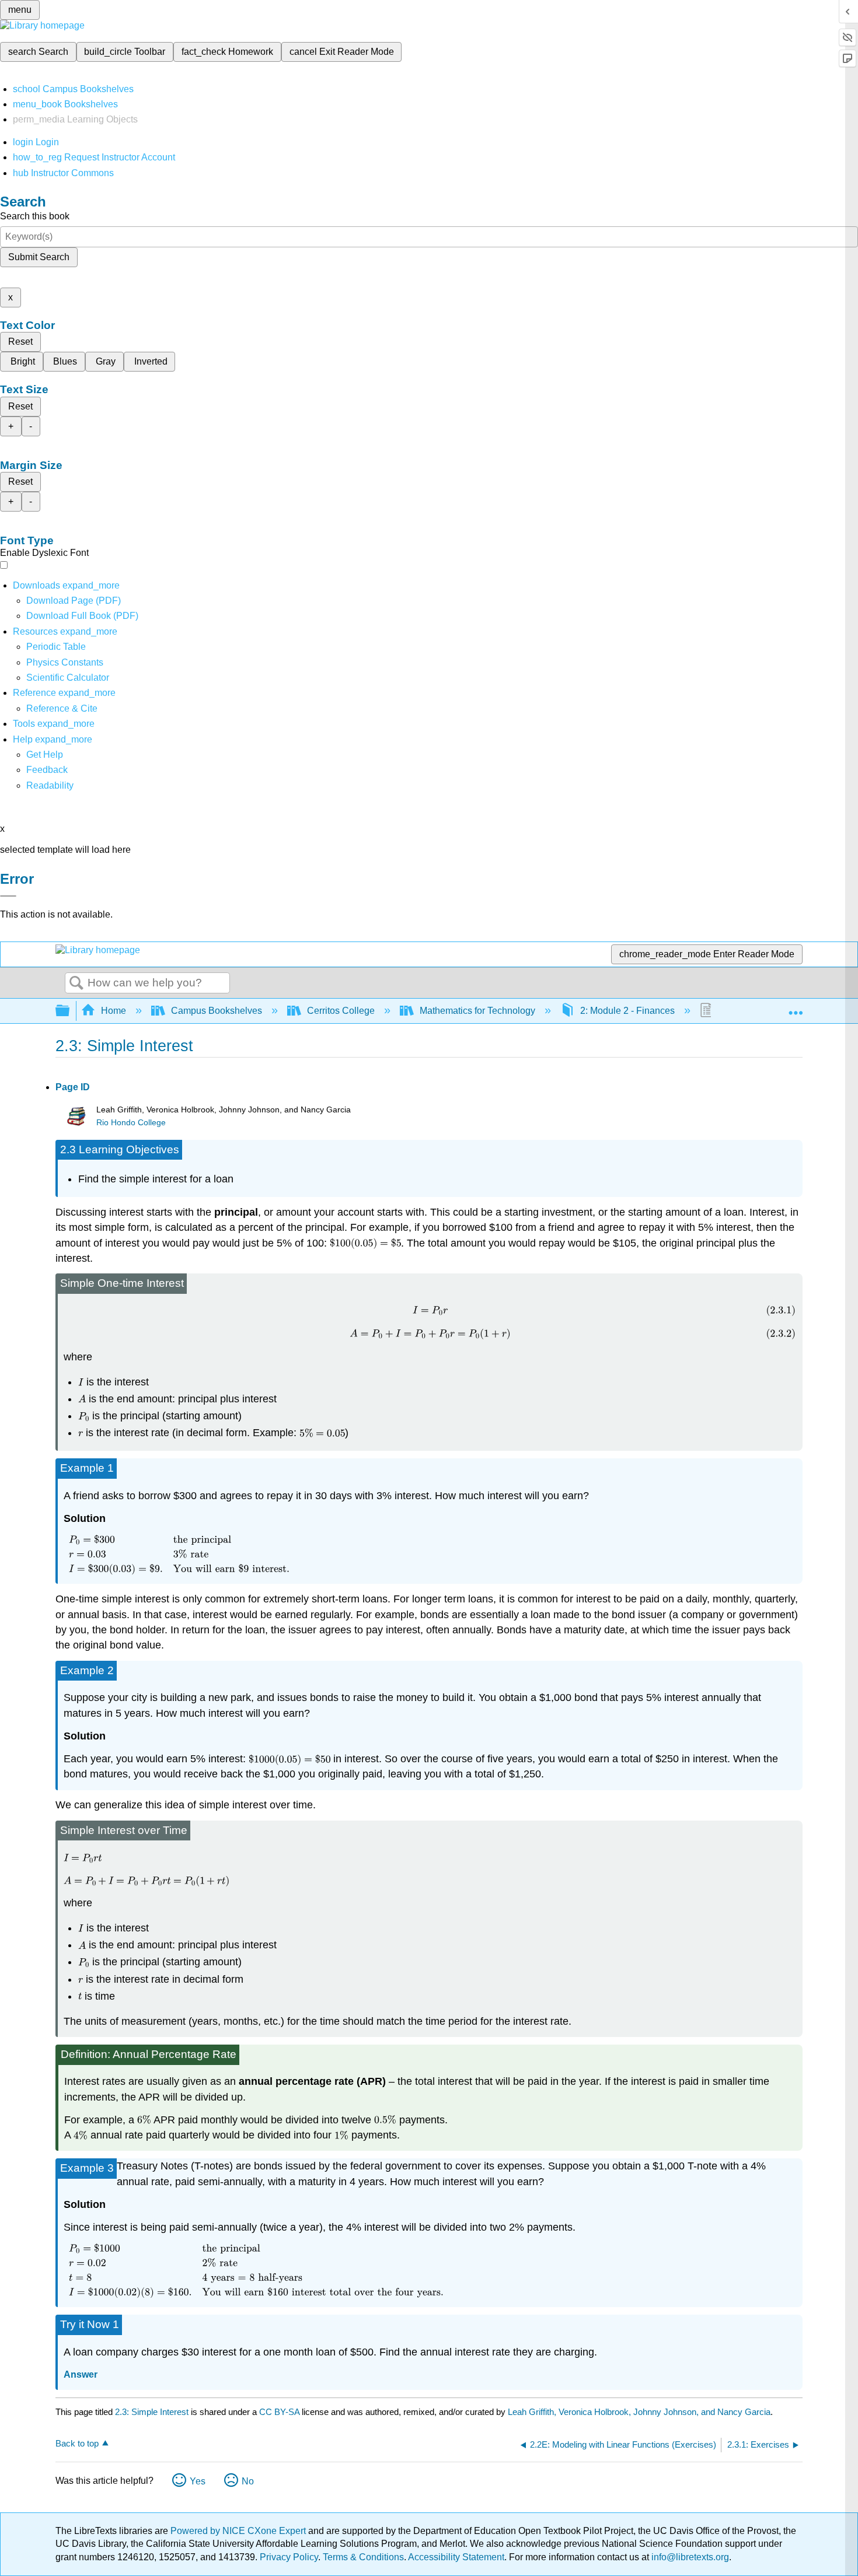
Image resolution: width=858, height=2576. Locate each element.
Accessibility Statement (456, 2557)
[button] (47, 770)
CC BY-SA (280, 2412)
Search (76, 984)
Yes (198, 2481)
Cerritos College (341, 1011)
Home (114, 1011)
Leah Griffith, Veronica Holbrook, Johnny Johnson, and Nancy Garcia (639, 2412)
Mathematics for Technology (477, 1011)
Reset (20, 342)
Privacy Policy (289, 2557)
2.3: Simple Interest (152, 2412)
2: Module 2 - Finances (627, 1011)
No (248, 2481)
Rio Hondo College (131, 1123)
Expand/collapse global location (796, 1007)
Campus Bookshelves (217, 1011)
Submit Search (39, 257)
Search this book (35, 216)
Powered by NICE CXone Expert (239, 2531)
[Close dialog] (8, 896)
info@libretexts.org (689, 2557)
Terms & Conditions (363, 2557)
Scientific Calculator (68, 678)
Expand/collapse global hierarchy (70, 1011)
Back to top (77, 2443)
